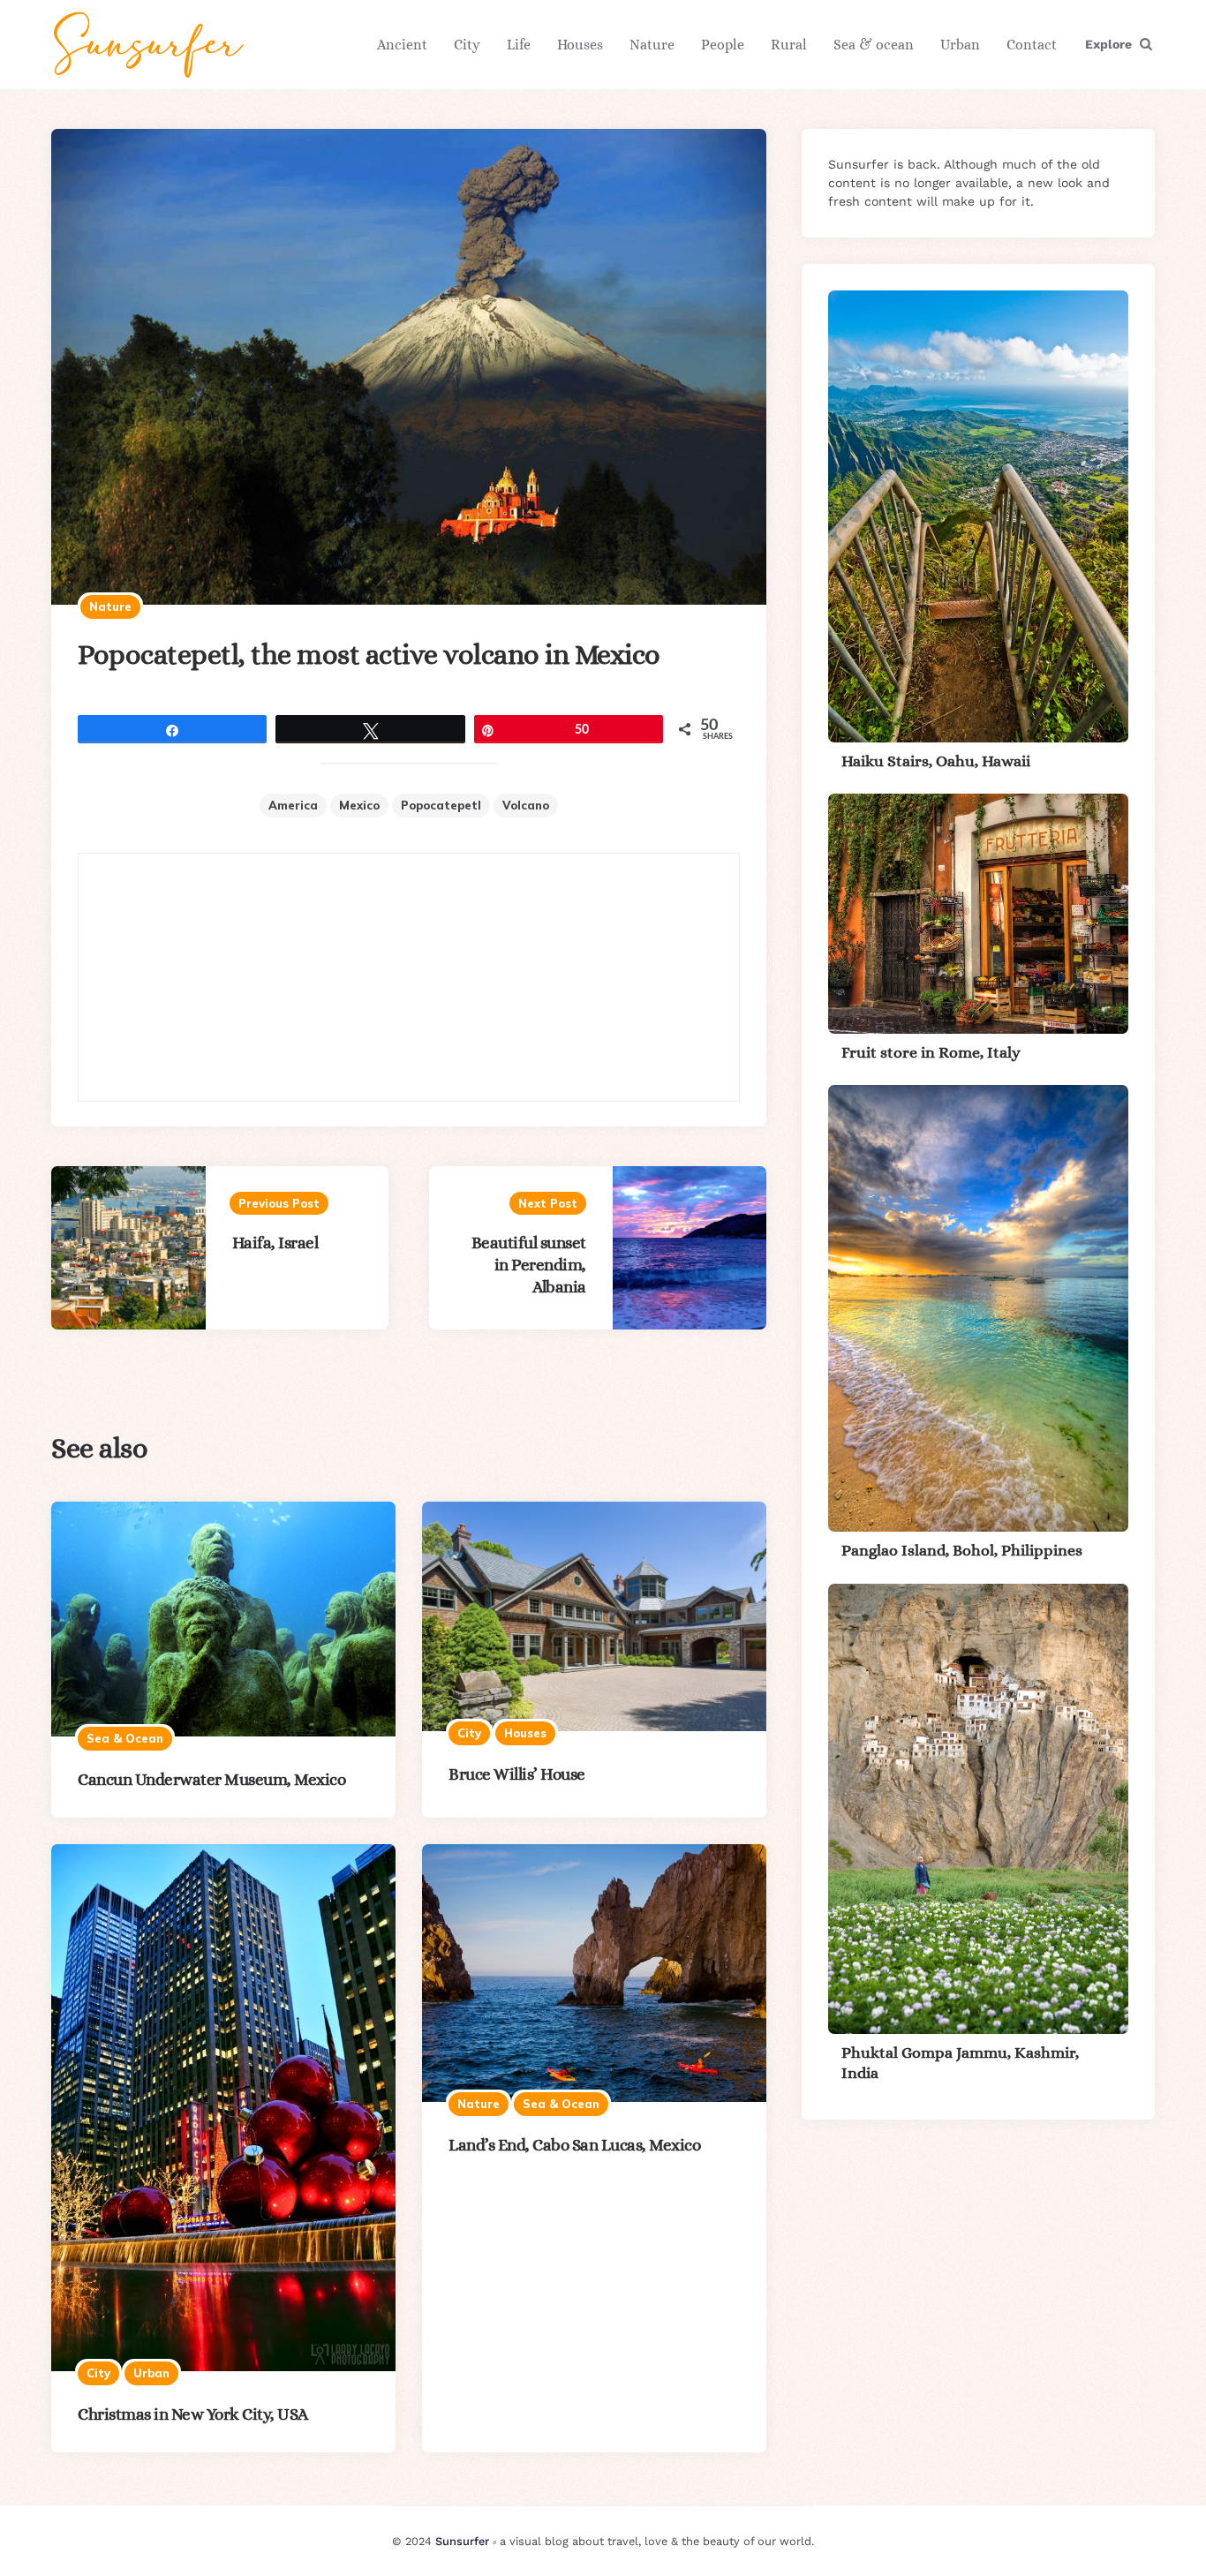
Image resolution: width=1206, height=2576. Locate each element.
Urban (960, 45)
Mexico (359, 805)
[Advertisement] (409, 977)
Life (519, 45)
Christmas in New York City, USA (193, 2414)
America (293, 805)
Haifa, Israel (275, 1243)
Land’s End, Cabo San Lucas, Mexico (574, 2145)
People (723, 45)
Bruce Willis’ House (517, 1774)
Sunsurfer (462, 2541)
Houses (580, 45)
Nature (652, 45)
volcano (526, 805)
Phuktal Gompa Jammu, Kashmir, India (960, 2063)
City (467, 45)
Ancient (402, 45)
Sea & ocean (874, 45)
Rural (789, 45)
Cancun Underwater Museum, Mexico (211, 1779)
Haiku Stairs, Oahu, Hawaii (936, 761)
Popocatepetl (441, 805)
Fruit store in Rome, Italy (931, 1052)
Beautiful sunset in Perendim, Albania (529, 1265)
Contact (1032, 45)
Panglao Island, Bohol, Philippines (962, 1550)
